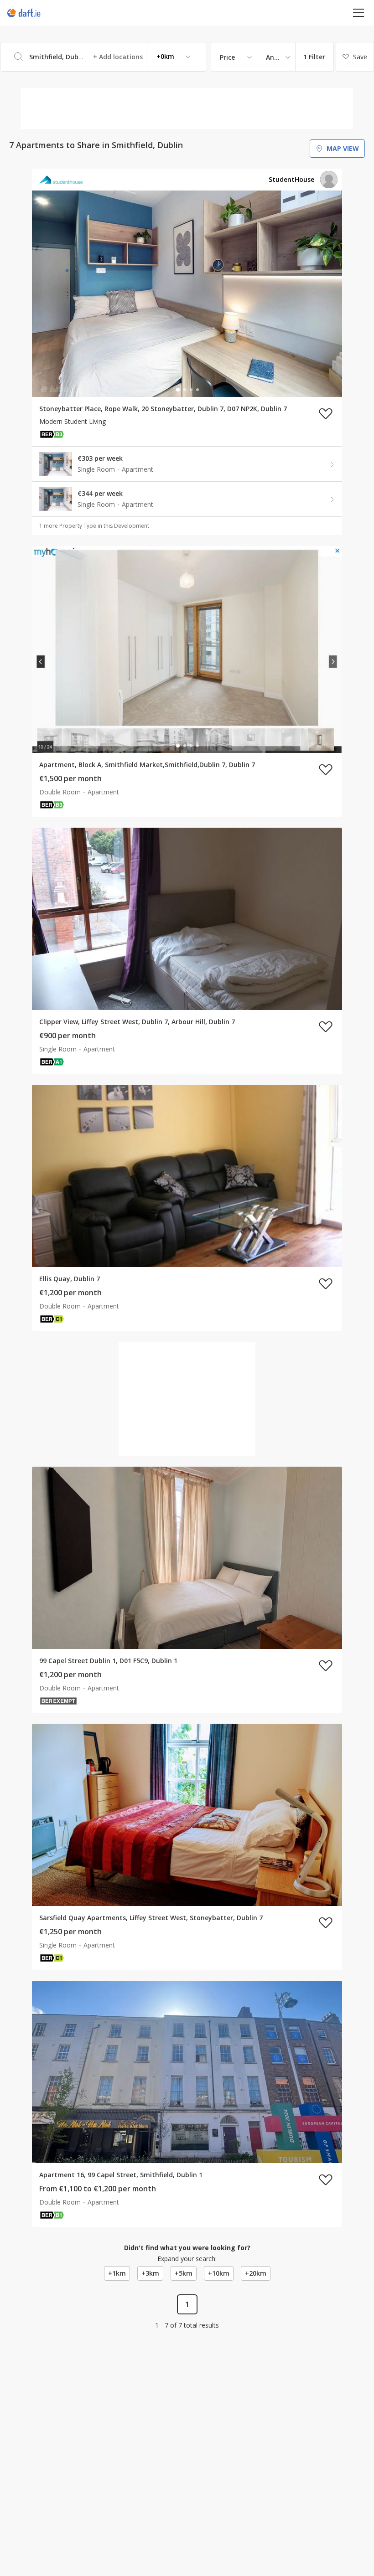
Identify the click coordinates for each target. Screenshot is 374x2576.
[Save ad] (326, 413)
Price (227, 57)
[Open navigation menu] (359, 13)
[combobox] (104, 57)
